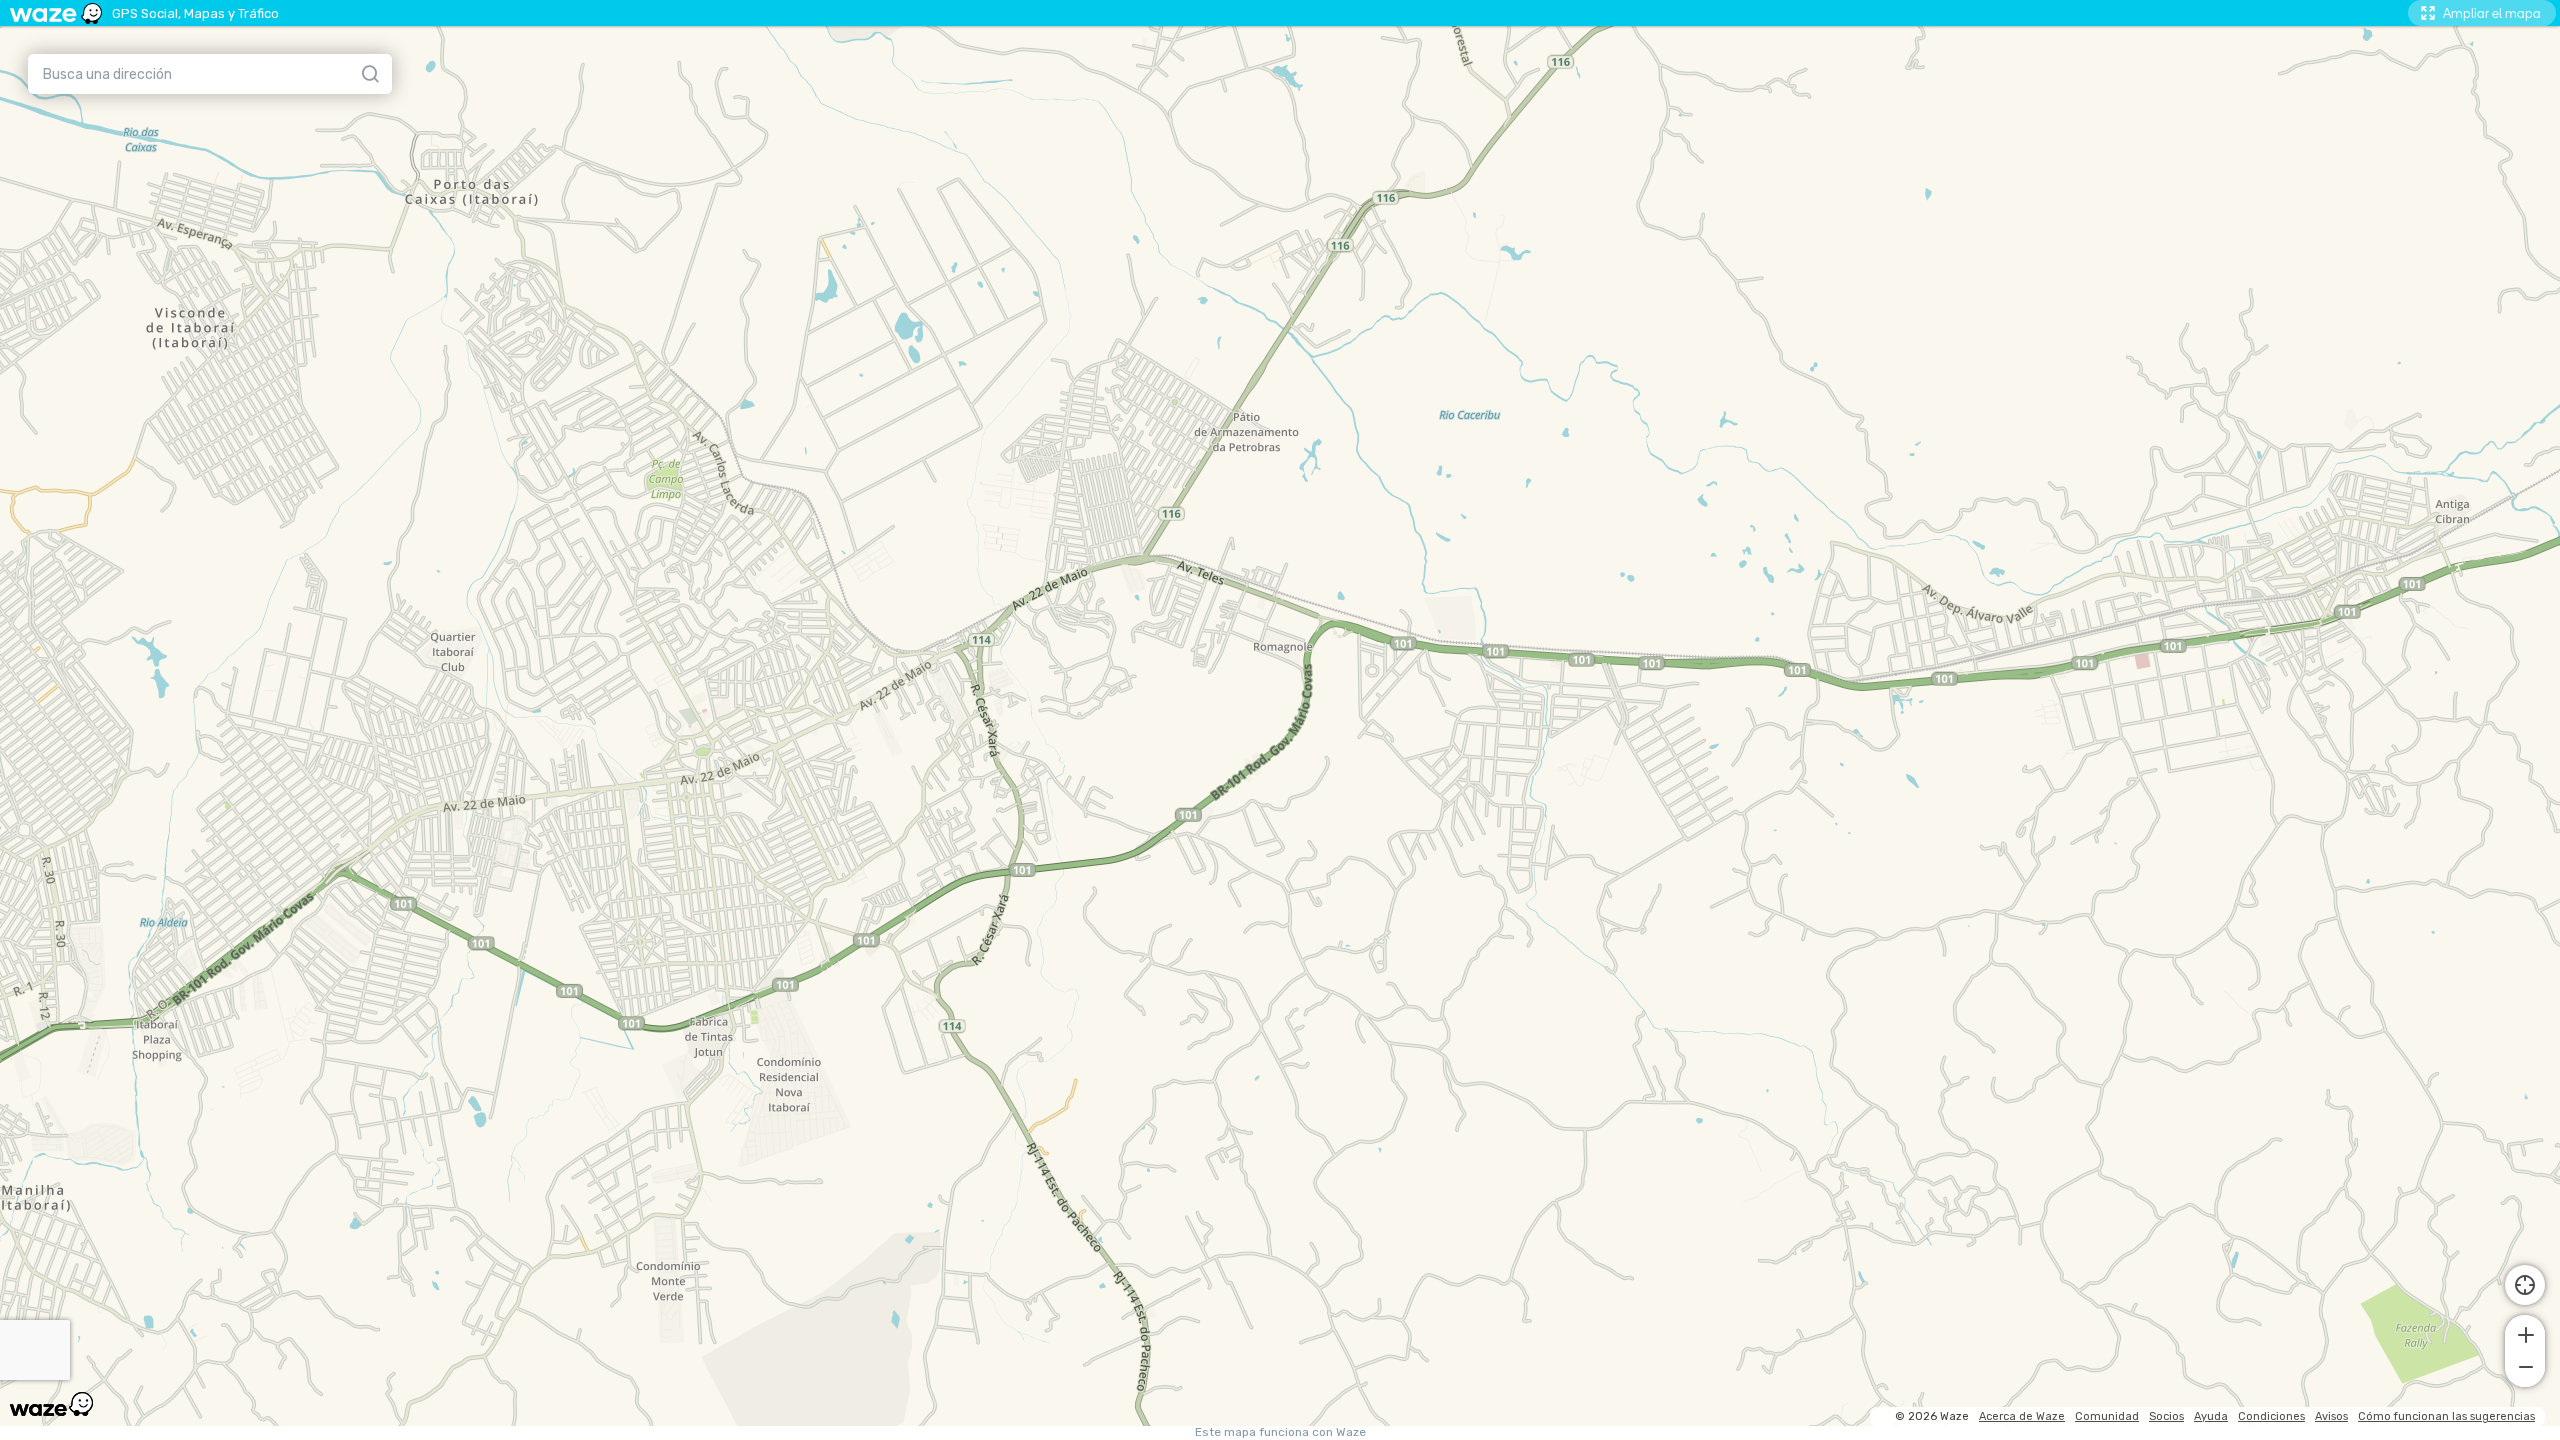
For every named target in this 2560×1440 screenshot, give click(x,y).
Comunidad (2107, 1416)
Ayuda (2211, 1416)
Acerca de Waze (2022, 1416)
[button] (2525, 1333)
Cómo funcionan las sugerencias (2446, 1416)
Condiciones (2271, 1416)
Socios (2166, 1416)
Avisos (2331, 1416)
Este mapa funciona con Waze (1280, 1432)
